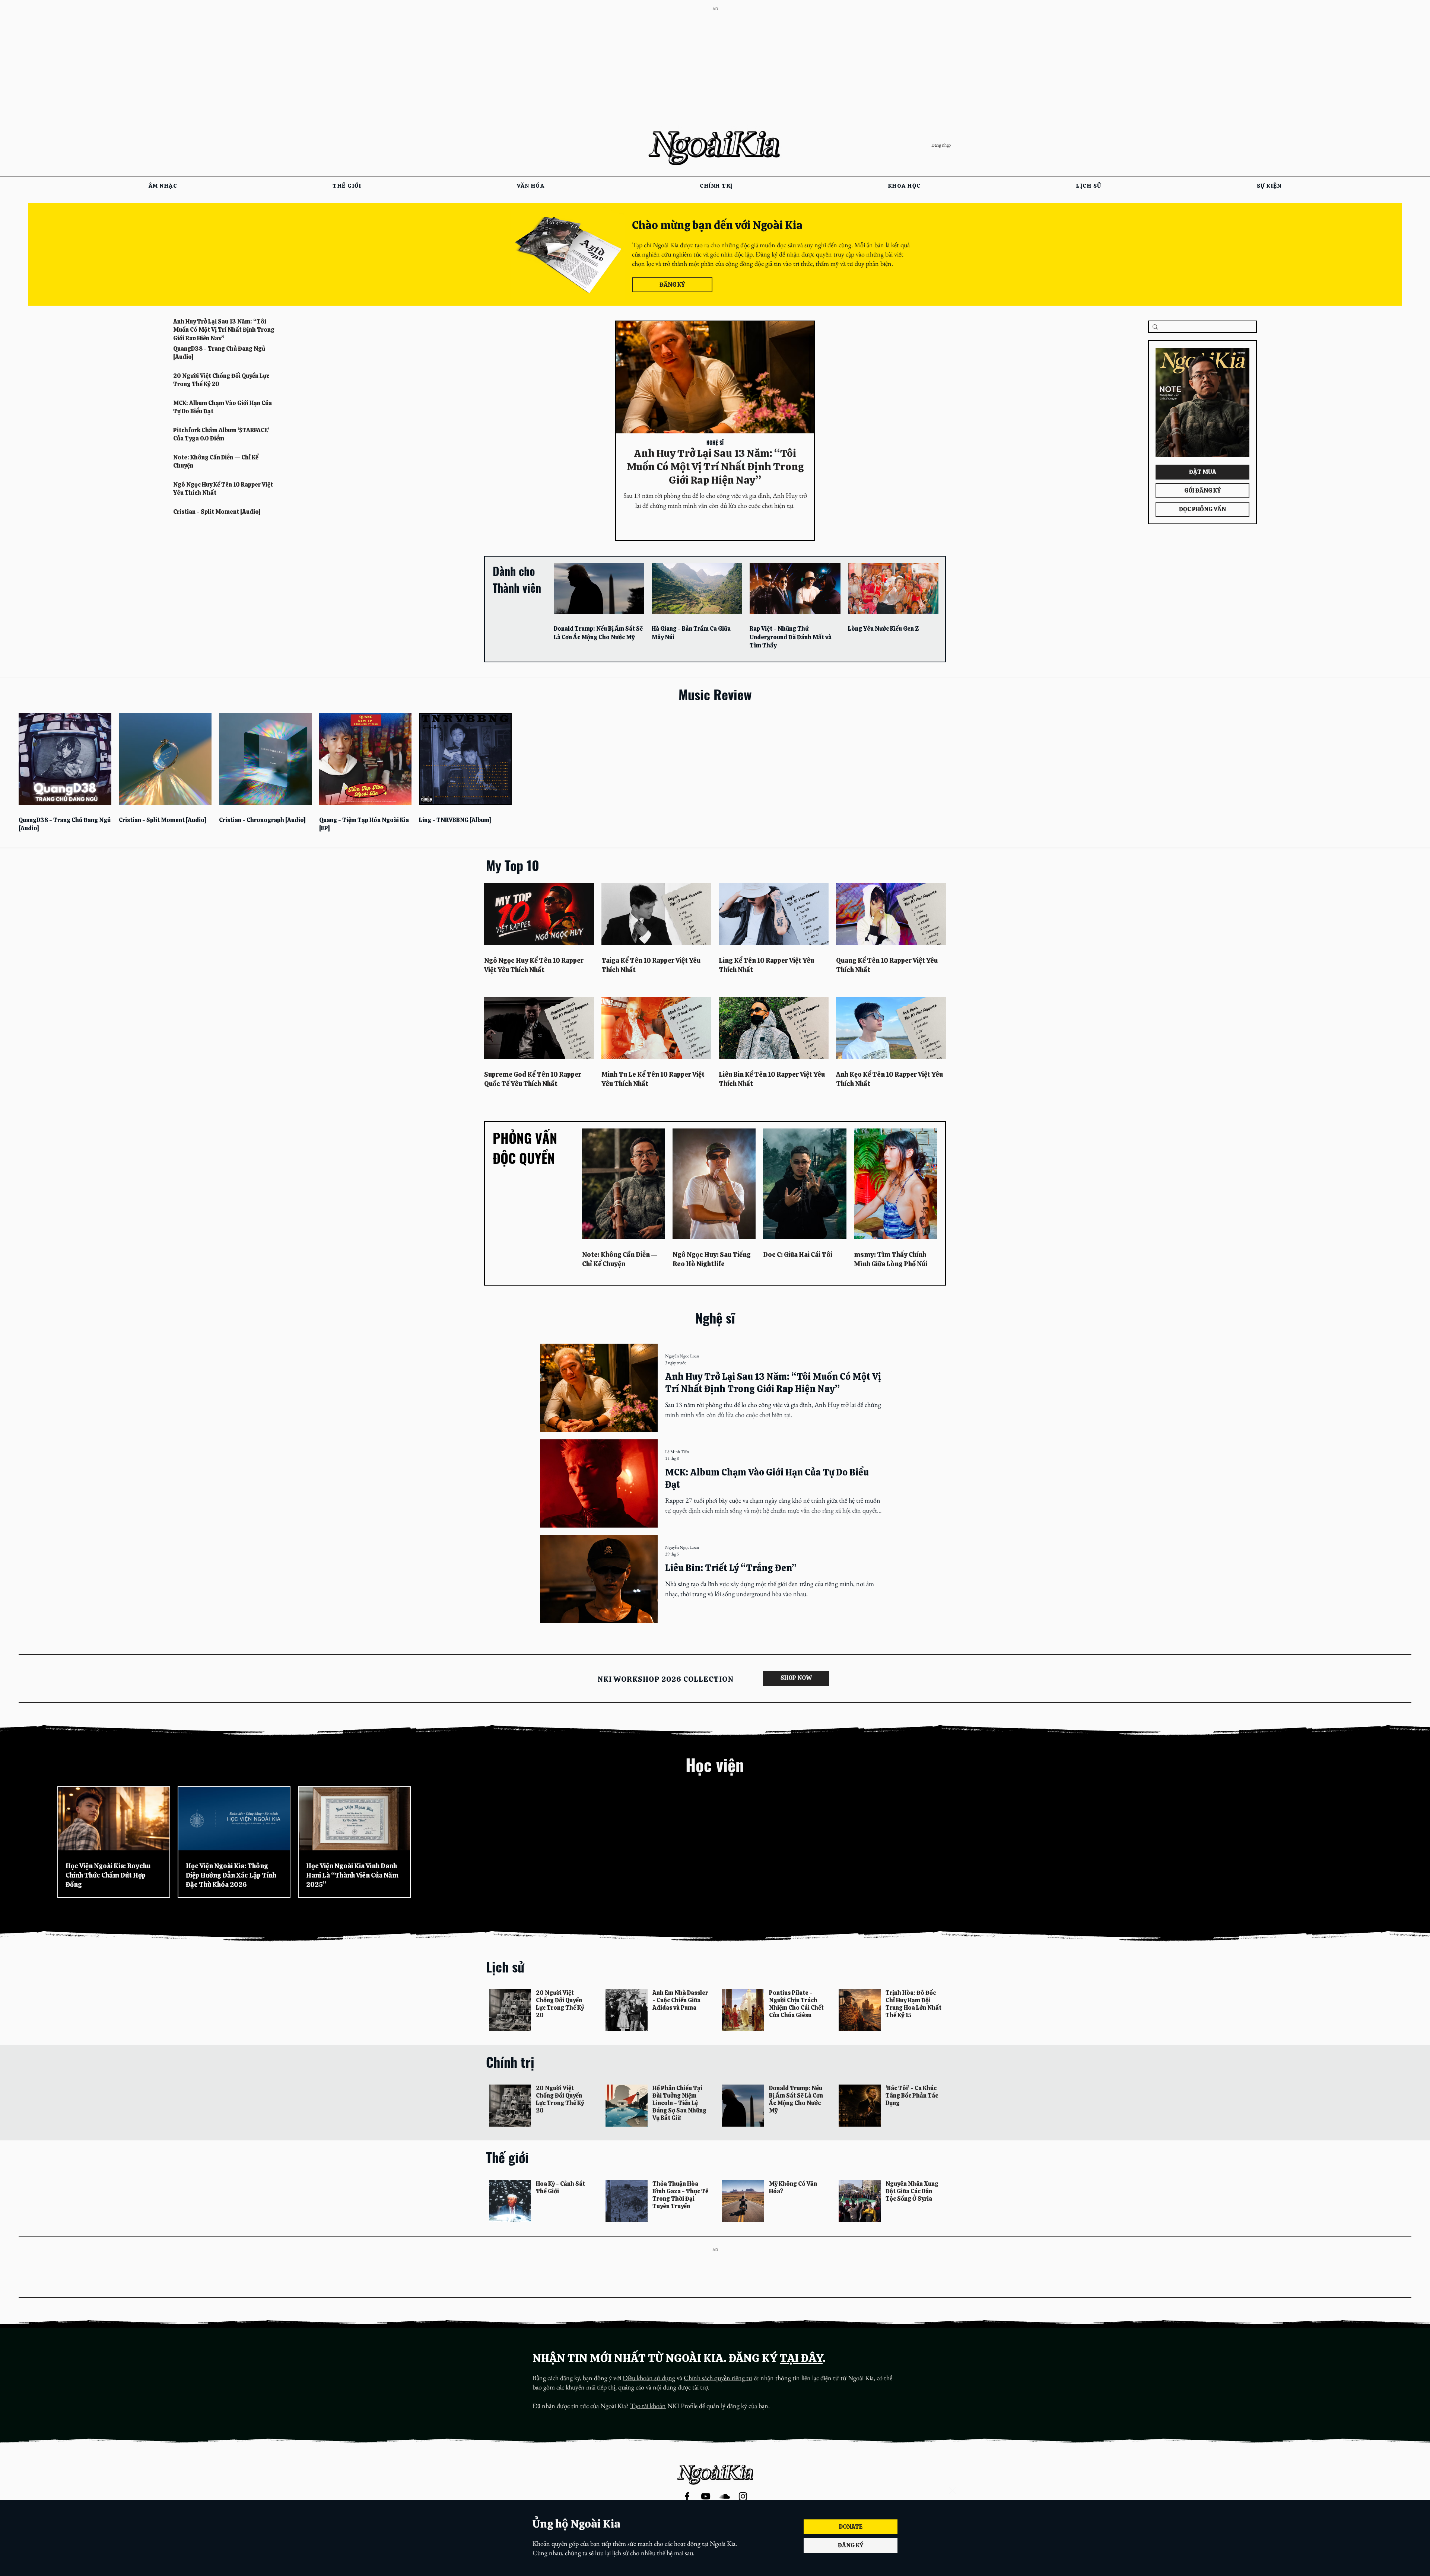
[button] (953, 2491)
